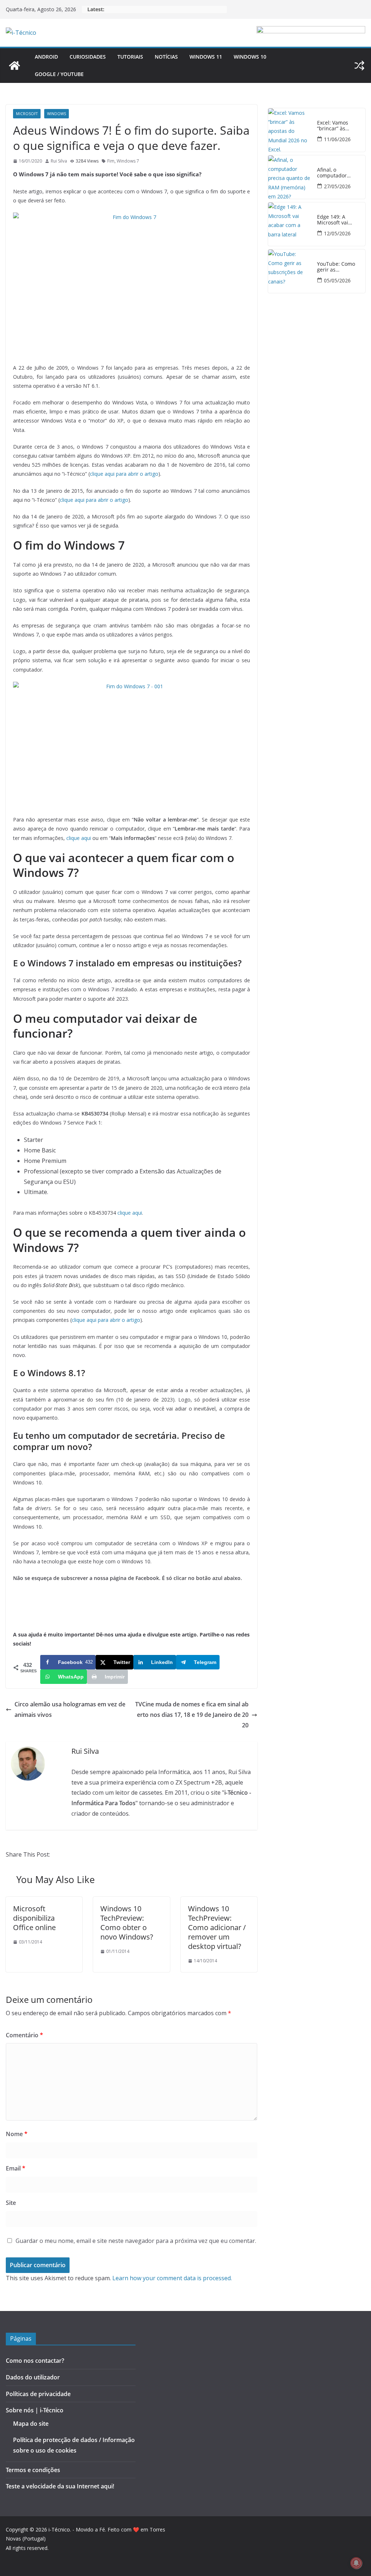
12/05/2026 (337, 233)
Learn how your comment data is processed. (172, 2278)
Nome (17, 2134)
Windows (57, 114)
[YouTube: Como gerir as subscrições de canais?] (290, 271)
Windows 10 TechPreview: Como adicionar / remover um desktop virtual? (217, 1927)
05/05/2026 (337, 280)
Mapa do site (31, 2424)
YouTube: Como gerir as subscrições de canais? (336, 267)
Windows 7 (128, 161)
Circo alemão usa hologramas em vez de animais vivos (70, 1709)
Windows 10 (250, 57)
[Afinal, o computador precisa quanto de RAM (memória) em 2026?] (290, 177)
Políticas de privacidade (38, 2394)
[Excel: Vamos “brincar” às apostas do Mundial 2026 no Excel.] (290, 130)
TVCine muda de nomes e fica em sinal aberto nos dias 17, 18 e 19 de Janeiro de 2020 (192, 1715)
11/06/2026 (337, 139)
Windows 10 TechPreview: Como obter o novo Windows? (127, 1923)
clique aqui (79, 838)
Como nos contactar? (35, 2361)
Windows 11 (206, 57)
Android (46, 57)
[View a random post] (359, 66)
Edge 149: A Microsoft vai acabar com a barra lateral (341, 220)
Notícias (166, 57)
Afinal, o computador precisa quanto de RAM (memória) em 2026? (340, 173)
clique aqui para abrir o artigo (124, 474)
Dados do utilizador (33, 2377)
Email (16, 2168)
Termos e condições (33, 2470)
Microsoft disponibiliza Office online (34, 1918)
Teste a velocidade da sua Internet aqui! (60, 2486)
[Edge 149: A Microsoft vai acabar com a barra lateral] (290, 224)
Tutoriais (130, 57)
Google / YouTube (59, 74)
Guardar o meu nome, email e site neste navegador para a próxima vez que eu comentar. (136, 2241)
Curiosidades (88, 57)
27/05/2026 (337, 186)
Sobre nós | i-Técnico (35, 2410)
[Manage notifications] (356, 2563)
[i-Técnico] (14, 66)
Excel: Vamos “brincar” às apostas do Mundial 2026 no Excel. (337, 126)
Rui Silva (59, 161)
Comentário (24, 2035)
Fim (111, 161)
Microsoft (27, 114)
